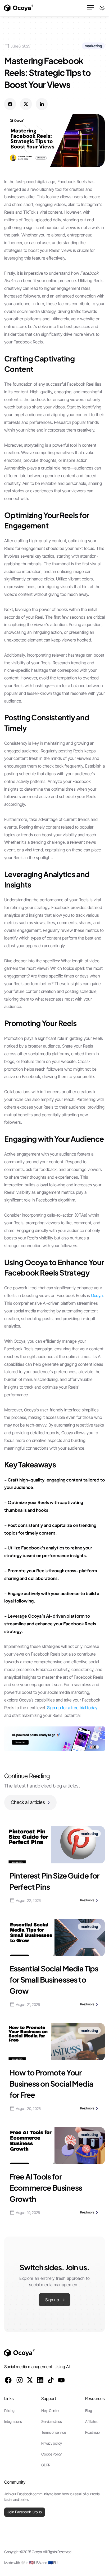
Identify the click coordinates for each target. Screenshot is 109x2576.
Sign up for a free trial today (72, 1708)
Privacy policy (51, 2443)
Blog (88, 2411)
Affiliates (91, 2421)
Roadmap (92, 2432)
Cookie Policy (51, 2454)
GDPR (46, 2465)
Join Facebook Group (25, 2512)
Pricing (9, 2411)
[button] (90, 8)
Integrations (13, 2421)
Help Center (50, 2411)
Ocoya (97, 1295)
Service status (51, 2421)
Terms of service (53, 2432)
